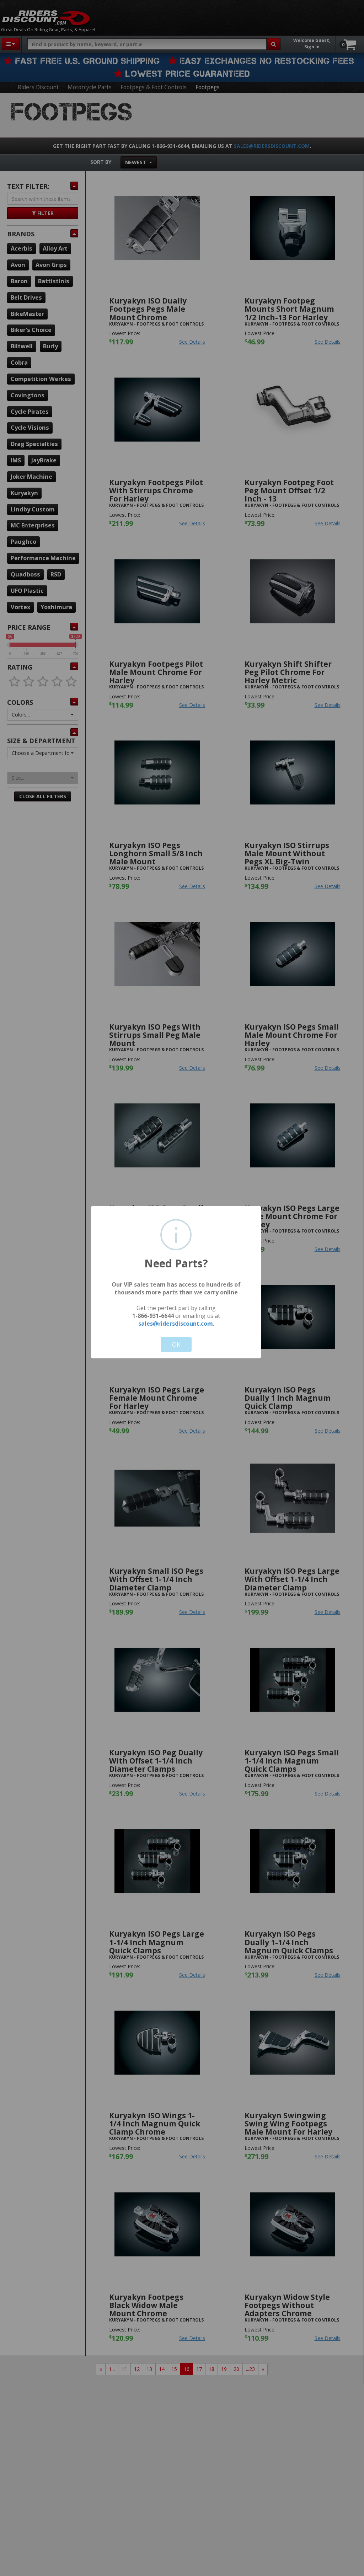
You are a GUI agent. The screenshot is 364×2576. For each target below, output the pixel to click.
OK (176, 1344)
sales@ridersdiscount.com (176, 1324)
